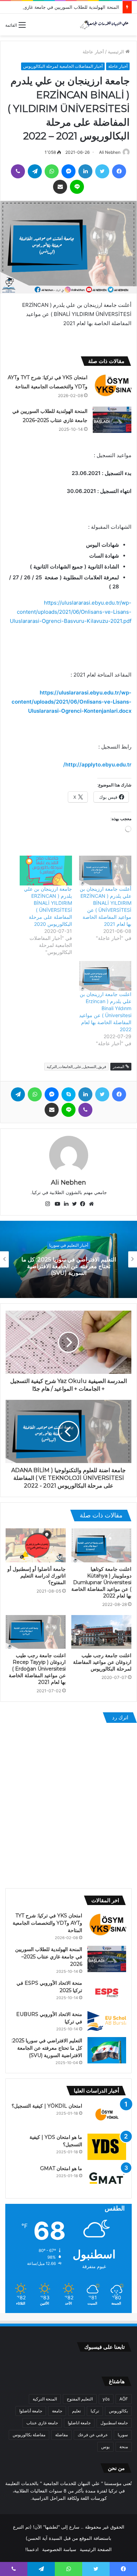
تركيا (95, 2411)
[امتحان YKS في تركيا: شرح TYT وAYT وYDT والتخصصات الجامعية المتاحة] (112, 386)
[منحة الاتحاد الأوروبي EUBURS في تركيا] (107, 2021)
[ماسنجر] (68, 171)
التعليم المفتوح (80, 2399)
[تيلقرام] (35, 171)
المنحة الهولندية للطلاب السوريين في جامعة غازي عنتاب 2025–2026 (49, 1957)
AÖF (124, 2399)
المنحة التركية (45, 2399)
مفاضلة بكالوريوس (29, 2435)
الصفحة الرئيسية (96, 2549)
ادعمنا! (32, 2549)
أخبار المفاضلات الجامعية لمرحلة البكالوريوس (63, 66)
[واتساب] (52, 171)
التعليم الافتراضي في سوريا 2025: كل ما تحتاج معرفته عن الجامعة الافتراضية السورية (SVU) (47, 2048)
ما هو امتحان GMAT (61, 2168)
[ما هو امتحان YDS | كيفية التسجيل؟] (107, 2147)
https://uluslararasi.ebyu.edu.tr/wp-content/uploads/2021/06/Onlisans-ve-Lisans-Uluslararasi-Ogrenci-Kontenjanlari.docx (71, 702)
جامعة (57, 2411)
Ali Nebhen (110, 152)
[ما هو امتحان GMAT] (107, 2178)
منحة (124, 2447)
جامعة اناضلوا (79, 2423)
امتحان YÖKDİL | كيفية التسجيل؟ (47, 2106)
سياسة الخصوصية (59, 2549)
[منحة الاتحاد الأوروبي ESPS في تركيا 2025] (107, 1993)
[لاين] (77, 187)
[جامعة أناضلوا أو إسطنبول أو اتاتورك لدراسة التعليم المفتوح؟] (36, 1545)
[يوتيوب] (56, 1204)
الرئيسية (117, 52)
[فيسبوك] (119, 171)
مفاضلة (61, 2435)
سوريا (123, 2435)
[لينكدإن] (85, 171)
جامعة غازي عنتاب (42, 2423)
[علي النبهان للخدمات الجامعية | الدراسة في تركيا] (104, 25)
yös (106, 2399)
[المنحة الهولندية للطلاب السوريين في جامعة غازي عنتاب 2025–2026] (112, 420)
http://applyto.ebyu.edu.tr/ (97, 765)
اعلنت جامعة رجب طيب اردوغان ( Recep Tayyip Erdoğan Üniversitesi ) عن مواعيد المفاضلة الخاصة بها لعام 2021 (37, 1669)
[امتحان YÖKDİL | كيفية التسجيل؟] (107, 2116)
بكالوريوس (118, 2411)
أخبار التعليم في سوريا (68, 1248)
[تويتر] (102, 171)
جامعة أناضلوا (31, 2411)
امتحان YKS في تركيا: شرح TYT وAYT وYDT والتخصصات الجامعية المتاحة (47, 1923)
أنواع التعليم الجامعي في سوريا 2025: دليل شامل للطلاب (68, 1266)
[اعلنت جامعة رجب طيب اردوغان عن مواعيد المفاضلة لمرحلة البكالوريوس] (101, 1632)
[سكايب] (68, 1094)
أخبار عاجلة (93, 52)
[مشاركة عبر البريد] (60, 187)
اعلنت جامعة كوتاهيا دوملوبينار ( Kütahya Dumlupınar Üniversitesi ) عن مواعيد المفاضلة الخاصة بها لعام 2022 (101, 1582)
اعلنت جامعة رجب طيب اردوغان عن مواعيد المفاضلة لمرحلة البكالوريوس (102, 1662)
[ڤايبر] (18, 171)
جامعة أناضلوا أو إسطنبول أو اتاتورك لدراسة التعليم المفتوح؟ (37, 1576)
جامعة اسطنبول (114, 2423)
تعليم (76, 2411)
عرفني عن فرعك (93, 2435)
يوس (105, 2447)
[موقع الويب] (90, 1204)
